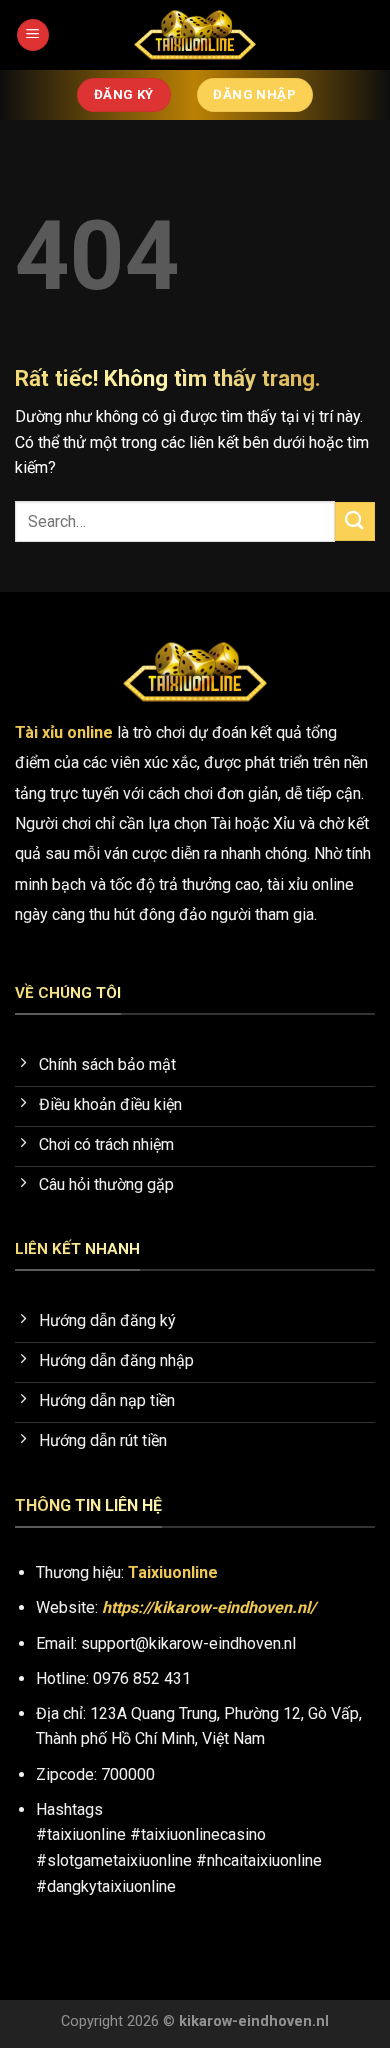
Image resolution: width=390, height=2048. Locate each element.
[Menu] (33, 35)
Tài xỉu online (64, 732)
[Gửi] (355, 521)
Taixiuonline (173, 1572)
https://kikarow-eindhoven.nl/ (209, 1607)
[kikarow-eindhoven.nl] (195, 35)
